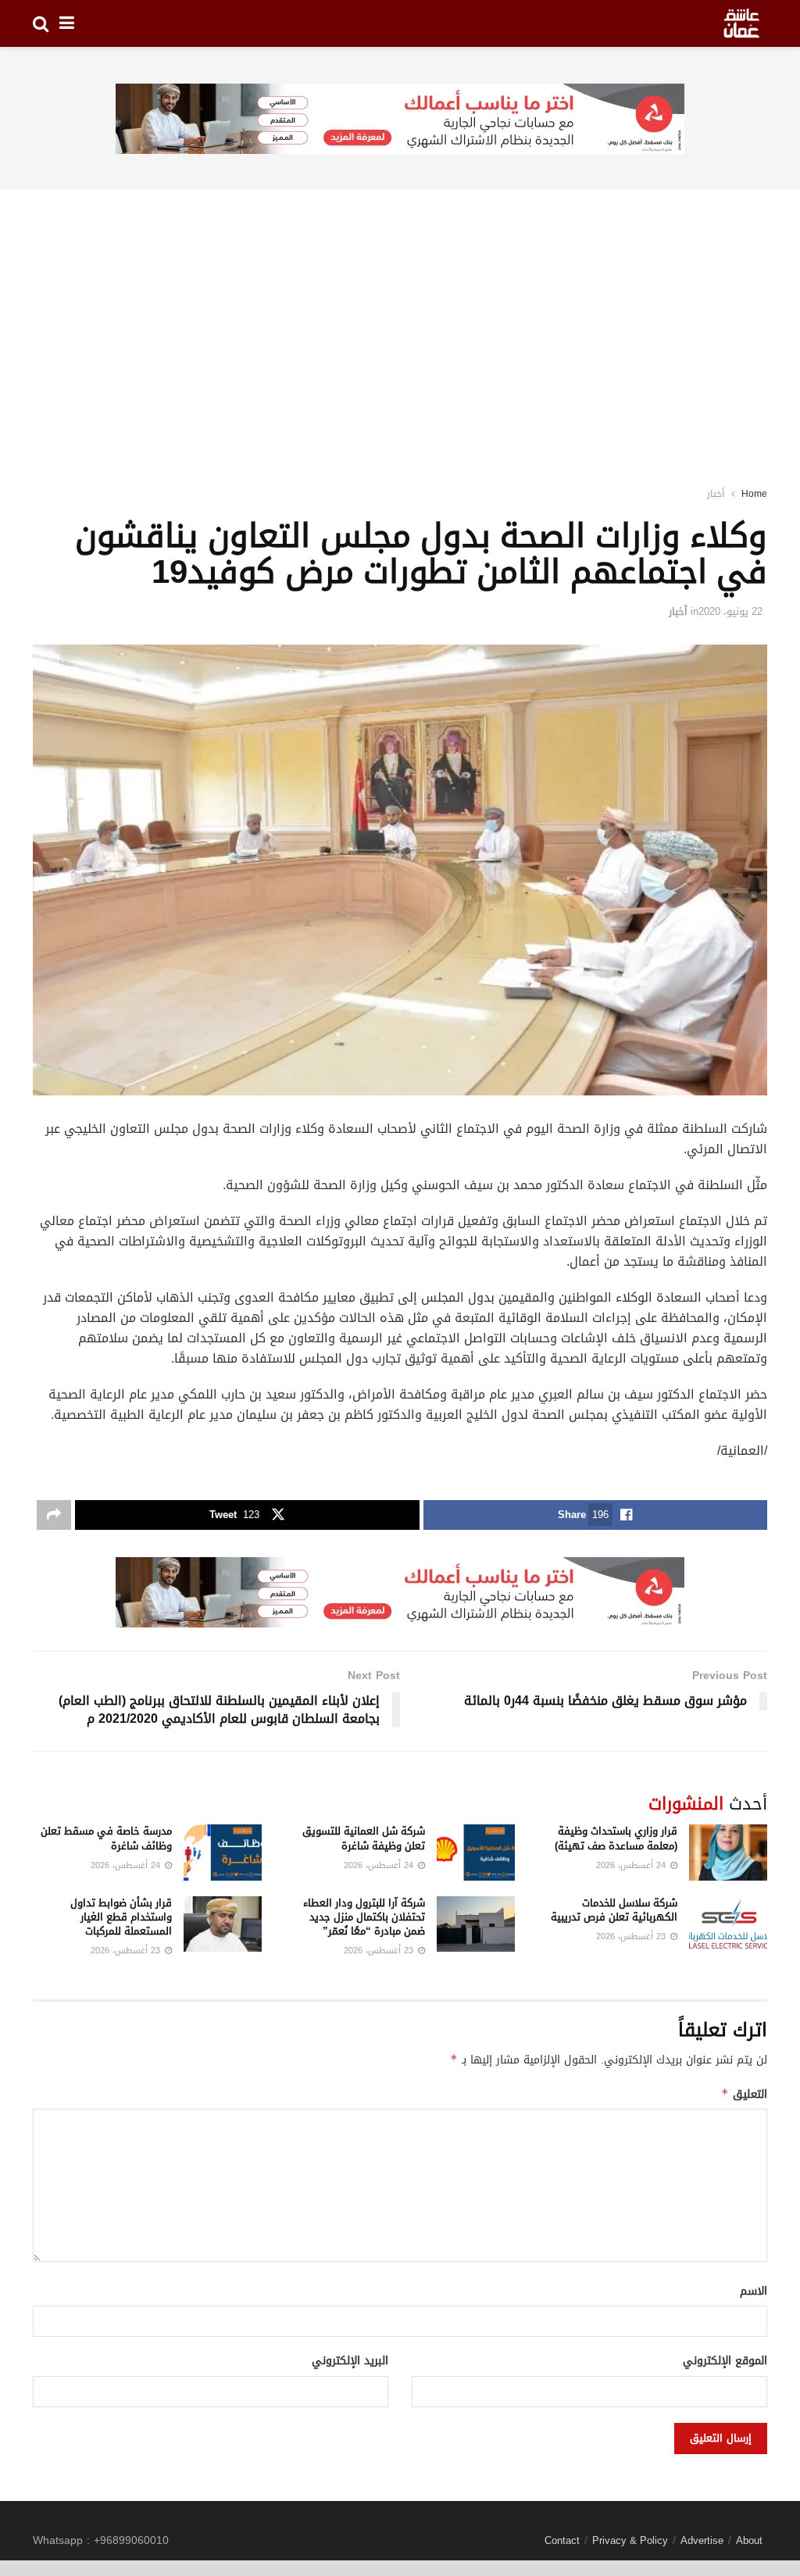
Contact (562, 2540)
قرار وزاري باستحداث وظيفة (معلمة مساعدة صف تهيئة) (616, 1838)
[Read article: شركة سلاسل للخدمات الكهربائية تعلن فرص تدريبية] (728, 1924)
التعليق (744, 2094)
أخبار (716, 494)
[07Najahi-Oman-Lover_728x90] (400, 120)
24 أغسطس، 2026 (632, 1865)
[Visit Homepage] (741, 23)
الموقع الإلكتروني (725, 2361)
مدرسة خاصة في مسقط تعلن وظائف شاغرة (106, 1838)
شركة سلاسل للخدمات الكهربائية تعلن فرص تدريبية (614, 1910)
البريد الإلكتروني (350, 2361)
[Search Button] (41, 23)
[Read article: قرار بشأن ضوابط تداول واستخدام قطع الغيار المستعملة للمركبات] (223, 1924)
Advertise (702, 2540)
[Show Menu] (67, 23)
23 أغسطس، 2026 (632, 1936)
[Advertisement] (400, 317)
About (749, 2540)
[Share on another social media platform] (54, 1515)
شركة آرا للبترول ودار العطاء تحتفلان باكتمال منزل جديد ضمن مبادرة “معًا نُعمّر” (364, 1917)
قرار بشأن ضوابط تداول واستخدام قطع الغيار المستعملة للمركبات (121, 1917)
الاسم (754, 2292)
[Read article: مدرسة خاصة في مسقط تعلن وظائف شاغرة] (223, 1853)
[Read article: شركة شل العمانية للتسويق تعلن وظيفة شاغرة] (476, 1853)
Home (754, 494)
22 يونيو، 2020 (730, 611)
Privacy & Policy (630, 2540)
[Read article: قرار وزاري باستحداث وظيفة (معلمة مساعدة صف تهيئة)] (728, 1853)
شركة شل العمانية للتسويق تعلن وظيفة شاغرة (364, 1838)
